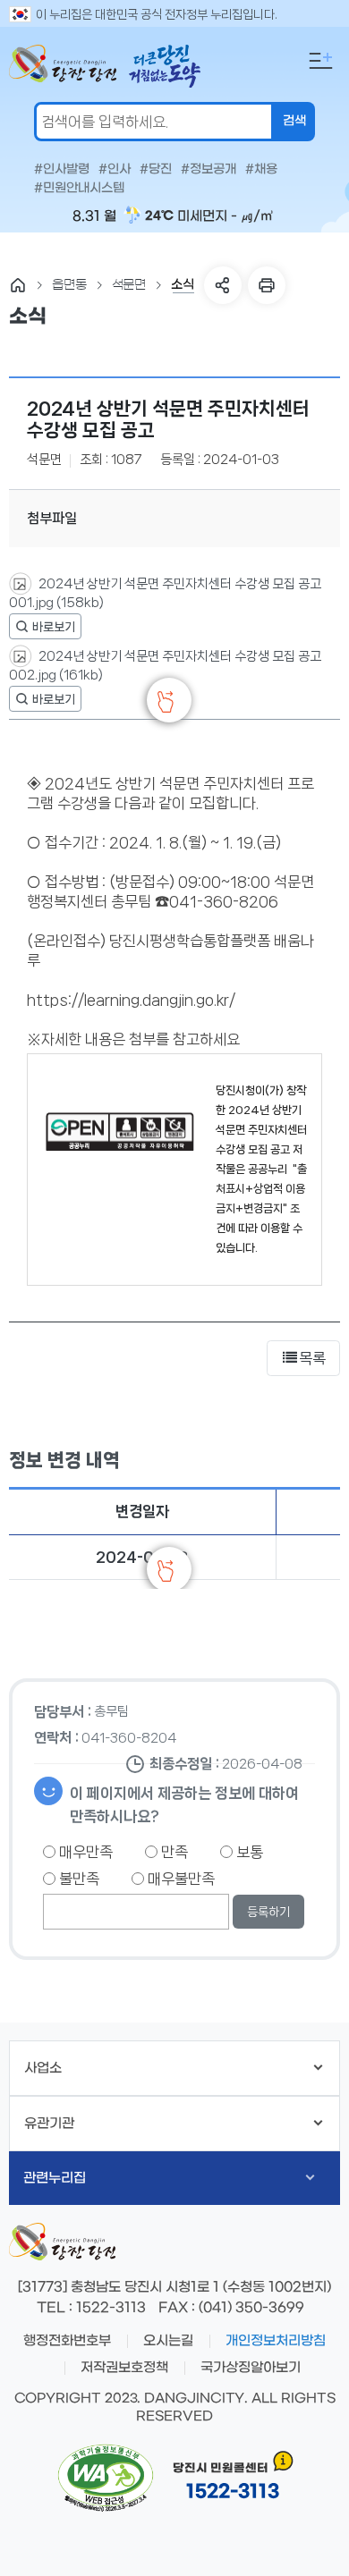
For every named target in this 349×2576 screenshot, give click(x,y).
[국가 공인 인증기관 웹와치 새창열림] (106, 2479)
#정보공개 (209, 170)
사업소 (43, 2068)
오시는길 (168, 2341)
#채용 (261, 170)
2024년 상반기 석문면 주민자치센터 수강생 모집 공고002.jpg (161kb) (165, 666)
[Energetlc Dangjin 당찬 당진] (63, 67)
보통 (248, 1852)
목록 (312, 1358)
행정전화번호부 (67, 2341)
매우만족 (84, 1852)
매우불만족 (179, 1879)
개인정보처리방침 (276, 2341)
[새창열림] (45, 626)
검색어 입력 (4, 14)
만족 (173, 1852)
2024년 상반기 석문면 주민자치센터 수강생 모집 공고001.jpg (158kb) (165, 593)
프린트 (267, 285)
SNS (223, 285)
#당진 (156, 170)
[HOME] (18, 285)
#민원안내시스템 (79, 189)
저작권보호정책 (124, 2368)
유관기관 (49, 2124)
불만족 (77, 1879)
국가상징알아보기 (251, 2368)
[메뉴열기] (320, 61)
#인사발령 (62, 170)
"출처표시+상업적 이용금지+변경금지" (261, 1189)
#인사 (115, 170)
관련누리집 (55, 2178)
